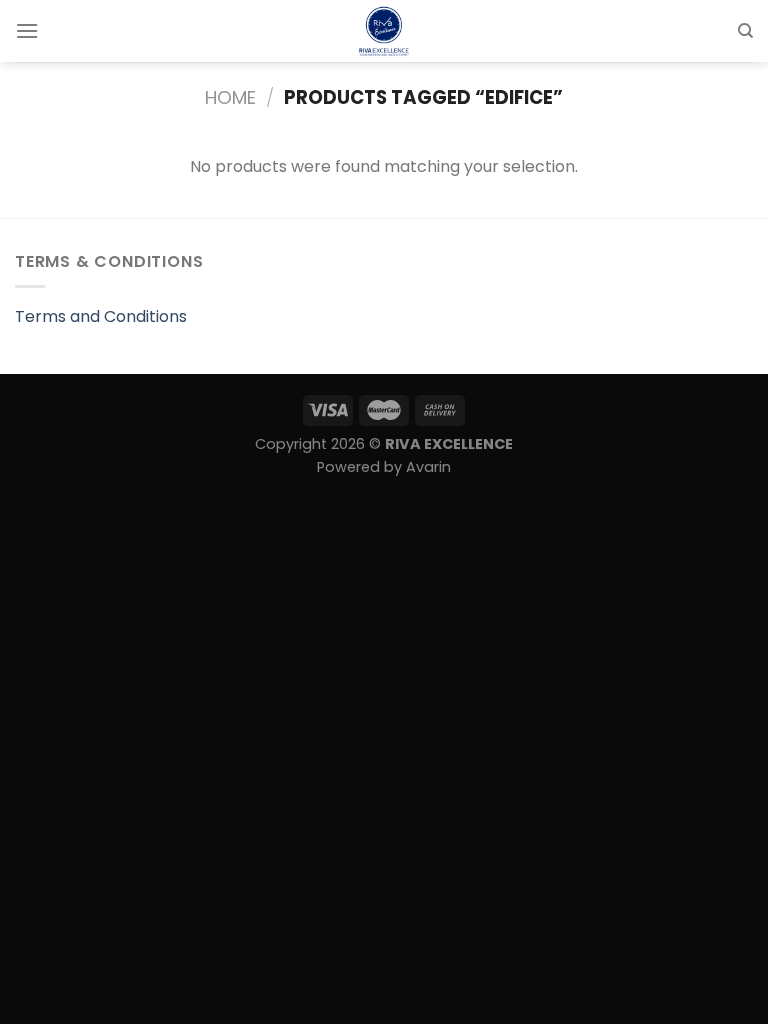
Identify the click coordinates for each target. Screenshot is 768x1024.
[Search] (745, 31)
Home (230, 97)
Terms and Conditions (101, 316)
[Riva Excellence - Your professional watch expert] (384, 31)
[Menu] (27, 30)
